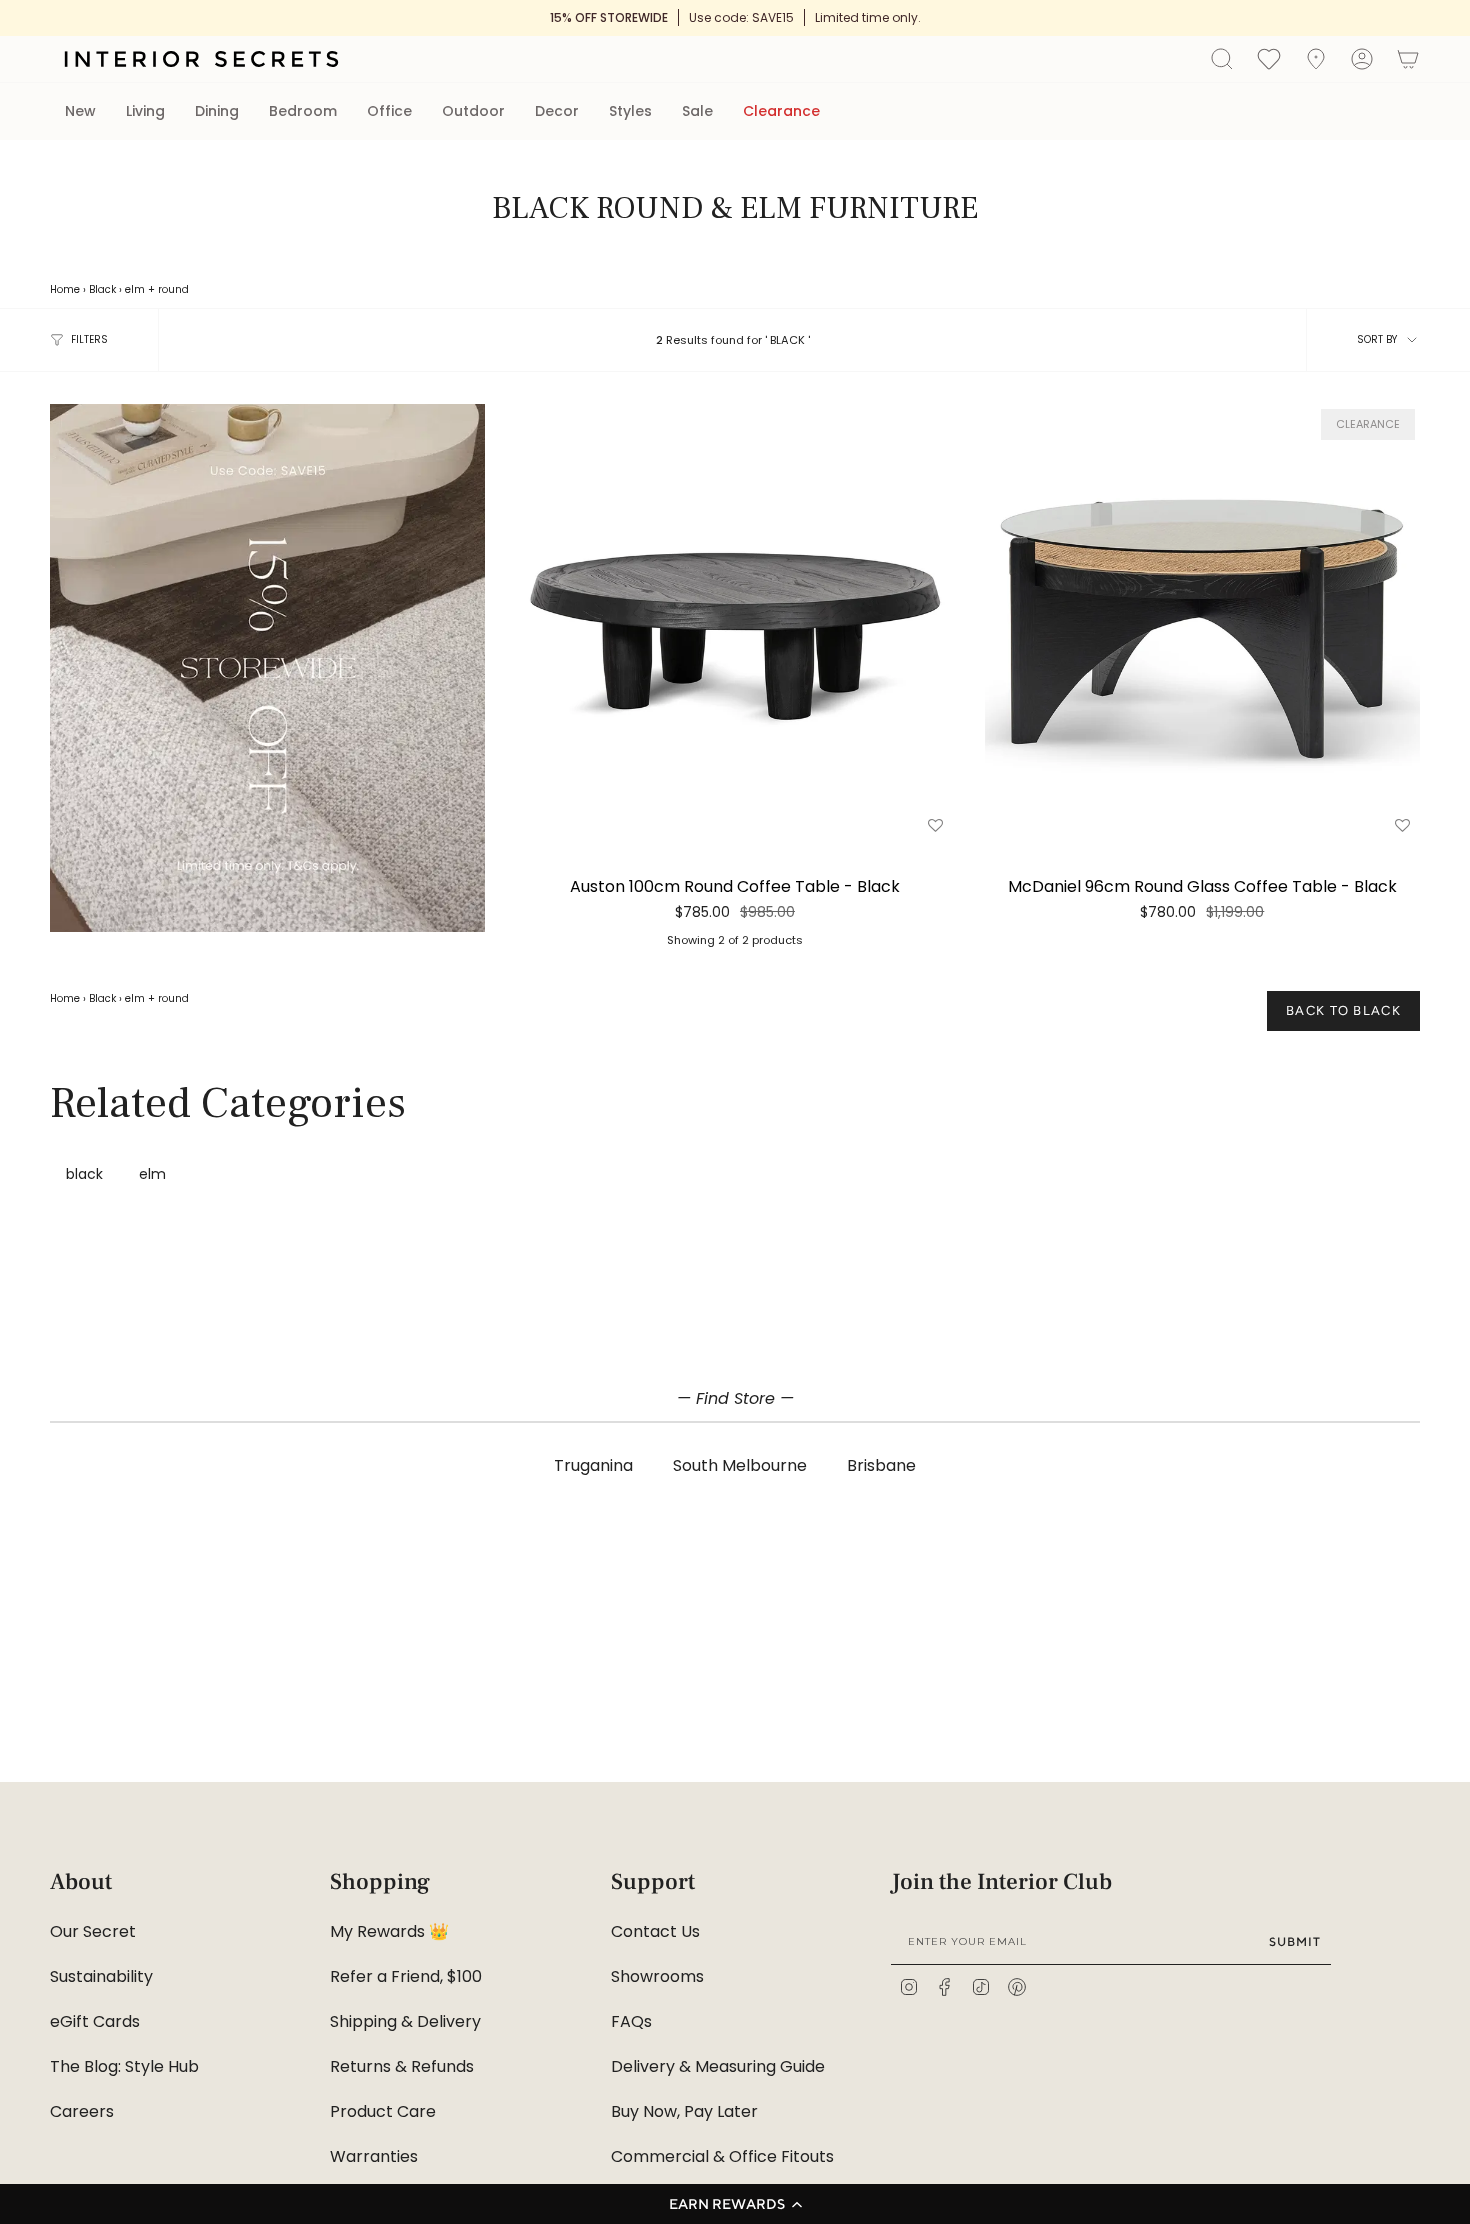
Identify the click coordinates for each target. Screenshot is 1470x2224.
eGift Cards (95, 2021)
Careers (82, 2111)
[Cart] (1408, 59)
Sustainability (101, 1976)
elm (135, 289)
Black (102, 289)
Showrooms (657, 1976)
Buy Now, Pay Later (684, 2111)
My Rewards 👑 (389, 1931)
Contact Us (655, 1931)
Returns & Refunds (402, 2066)
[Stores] (1316, 59)
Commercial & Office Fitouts (722, 2156)
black (84, 1174)
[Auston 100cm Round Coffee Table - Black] (734, 621)
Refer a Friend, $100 (406, 1976)
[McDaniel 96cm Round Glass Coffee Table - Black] (1202, 621)
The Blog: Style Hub (124, 2066)
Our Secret (93, 1931)
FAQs (631, 2021)
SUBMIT (1295, 1941)
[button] (735, 2204)
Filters (89, 339)
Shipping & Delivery (405, 2021)
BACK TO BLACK (1343, 1010)
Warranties (374, 2156)
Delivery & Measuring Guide (718, 2066)
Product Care (383, 2111)
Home (65, 289)
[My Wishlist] (1269, 58)
